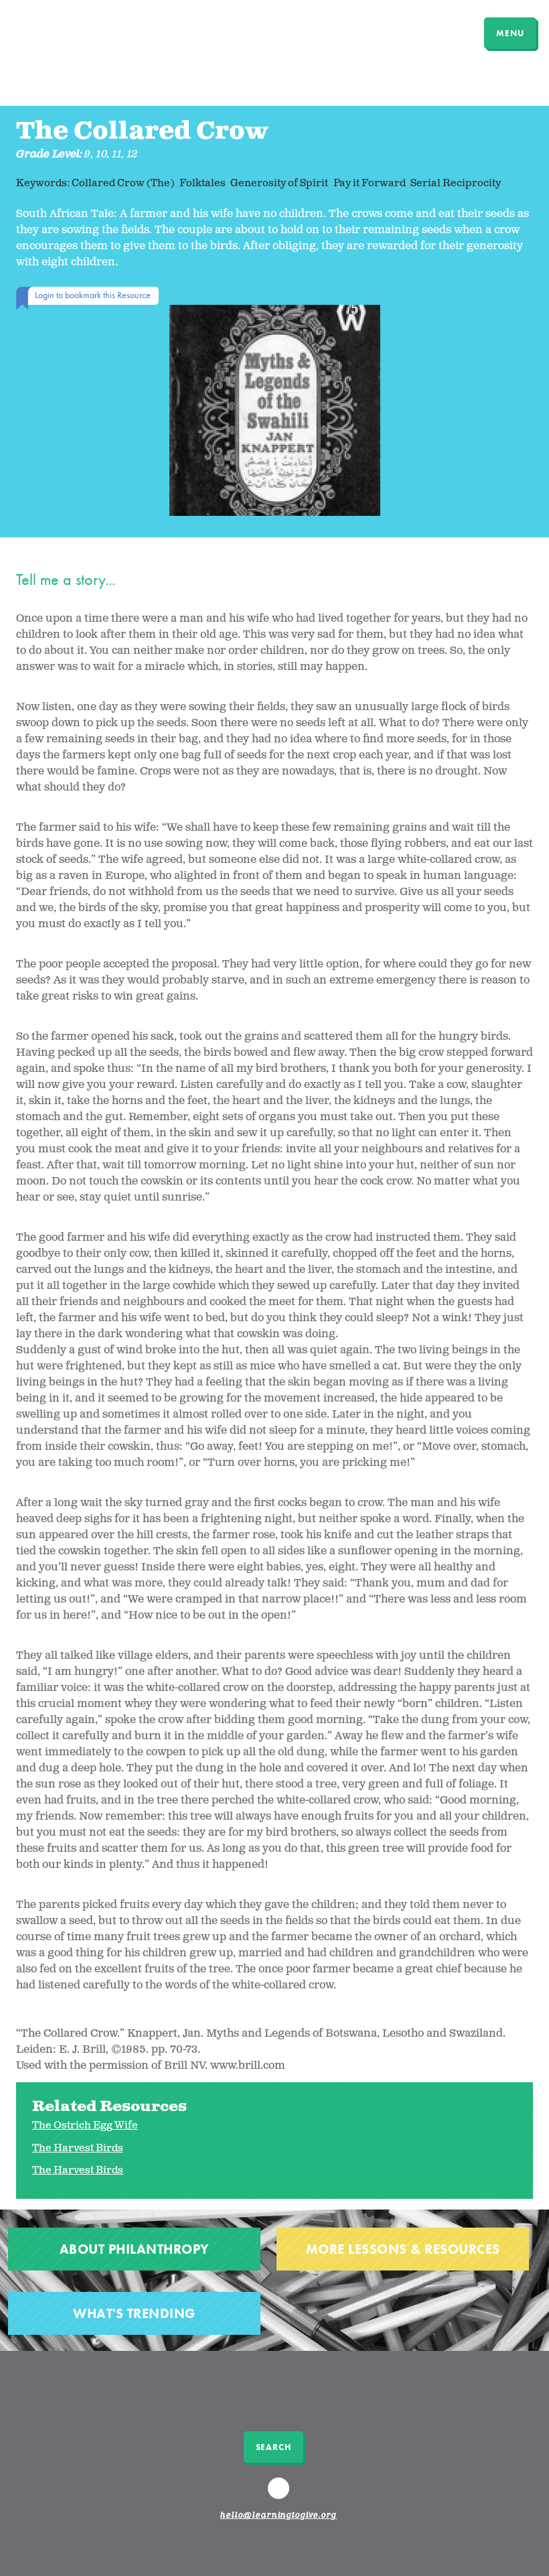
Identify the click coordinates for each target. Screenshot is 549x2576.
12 (133, 154)
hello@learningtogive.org (279, 2516)
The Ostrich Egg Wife (85, 2125)
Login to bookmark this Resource (93, 295)
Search (273, 2447)
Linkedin (281, 2494)
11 (117, 154)
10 (102, 154)
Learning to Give (62, 31)
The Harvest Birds (78, 2148)
